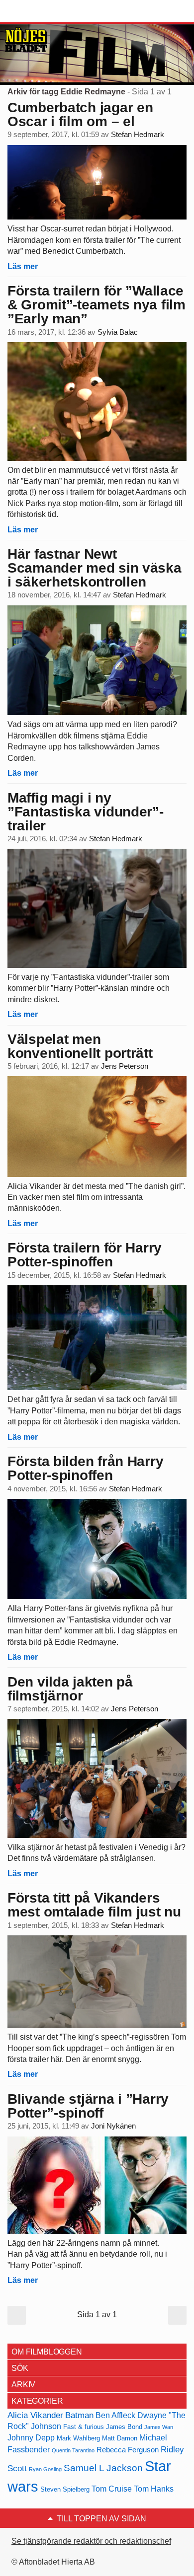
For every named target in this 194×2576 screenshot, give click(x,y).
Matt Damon (120, 2438)
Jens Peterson (125, 1066)
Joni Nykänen (113, 2126)
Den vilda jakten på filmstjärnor (70, 1689)
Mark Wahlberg (78, 2438)
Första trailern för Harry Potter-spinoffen (85, 1255)
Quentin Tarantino (73, 2450)
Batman (79, 2415)
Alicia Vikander (35, 2415)
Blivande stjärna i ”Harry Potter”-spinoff (88, 2106)
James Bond (124, 2427)
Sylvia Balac (118, 332)
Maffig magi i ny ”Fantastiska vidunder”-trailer (86, 812)
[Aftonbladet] (45, 11)
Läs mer (23, 266)
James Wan (159, 2427)
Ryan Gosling (45, 2469)
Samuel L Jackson (103, 2468)
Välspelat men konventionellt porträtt (80, 1046)
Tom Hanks (154, 2489)
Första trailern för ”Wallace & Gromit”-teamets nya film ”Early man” (97, 305)
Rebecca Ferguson (128, 2450)
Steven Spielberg (65, 2489)
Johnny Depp (31, 2438)
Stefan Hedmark (138, 135)
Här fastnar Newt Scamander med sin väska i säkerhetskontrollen (95, 568)
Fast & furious (84, 2427)
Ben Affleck (115, 2415)
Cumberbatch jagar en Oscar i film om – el (80, 114)
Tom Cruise (112, 2489)
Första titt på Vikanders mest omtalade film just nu (94, 1905)
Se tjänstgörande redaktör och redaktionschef (91, 2541)
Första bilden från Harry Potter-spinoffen (85, 1468)
